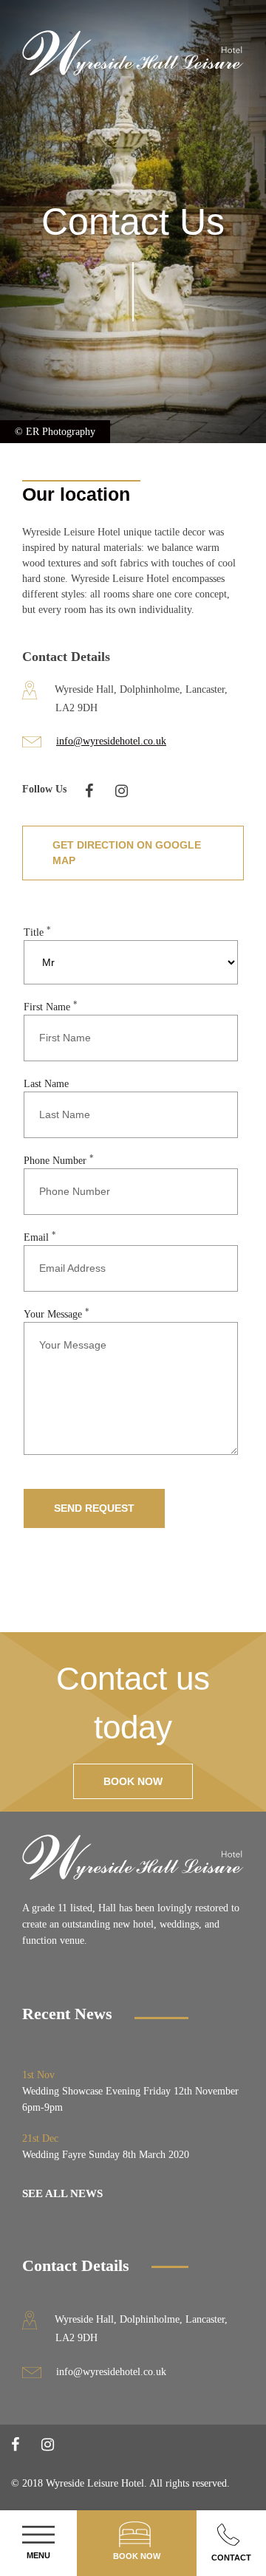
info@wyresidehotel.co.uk (111, 741)
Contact (231, 2558)
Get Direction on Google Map (127, 853)
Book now (133, 1781)
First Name (51, 1007)
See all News (62, 2193)
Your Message (57, 1314)
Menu (38, 2555)
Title (37, 932)
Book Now (137, 2556)
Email (40, 1237)
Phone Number (59, 1161)
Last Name (46, 1084)
